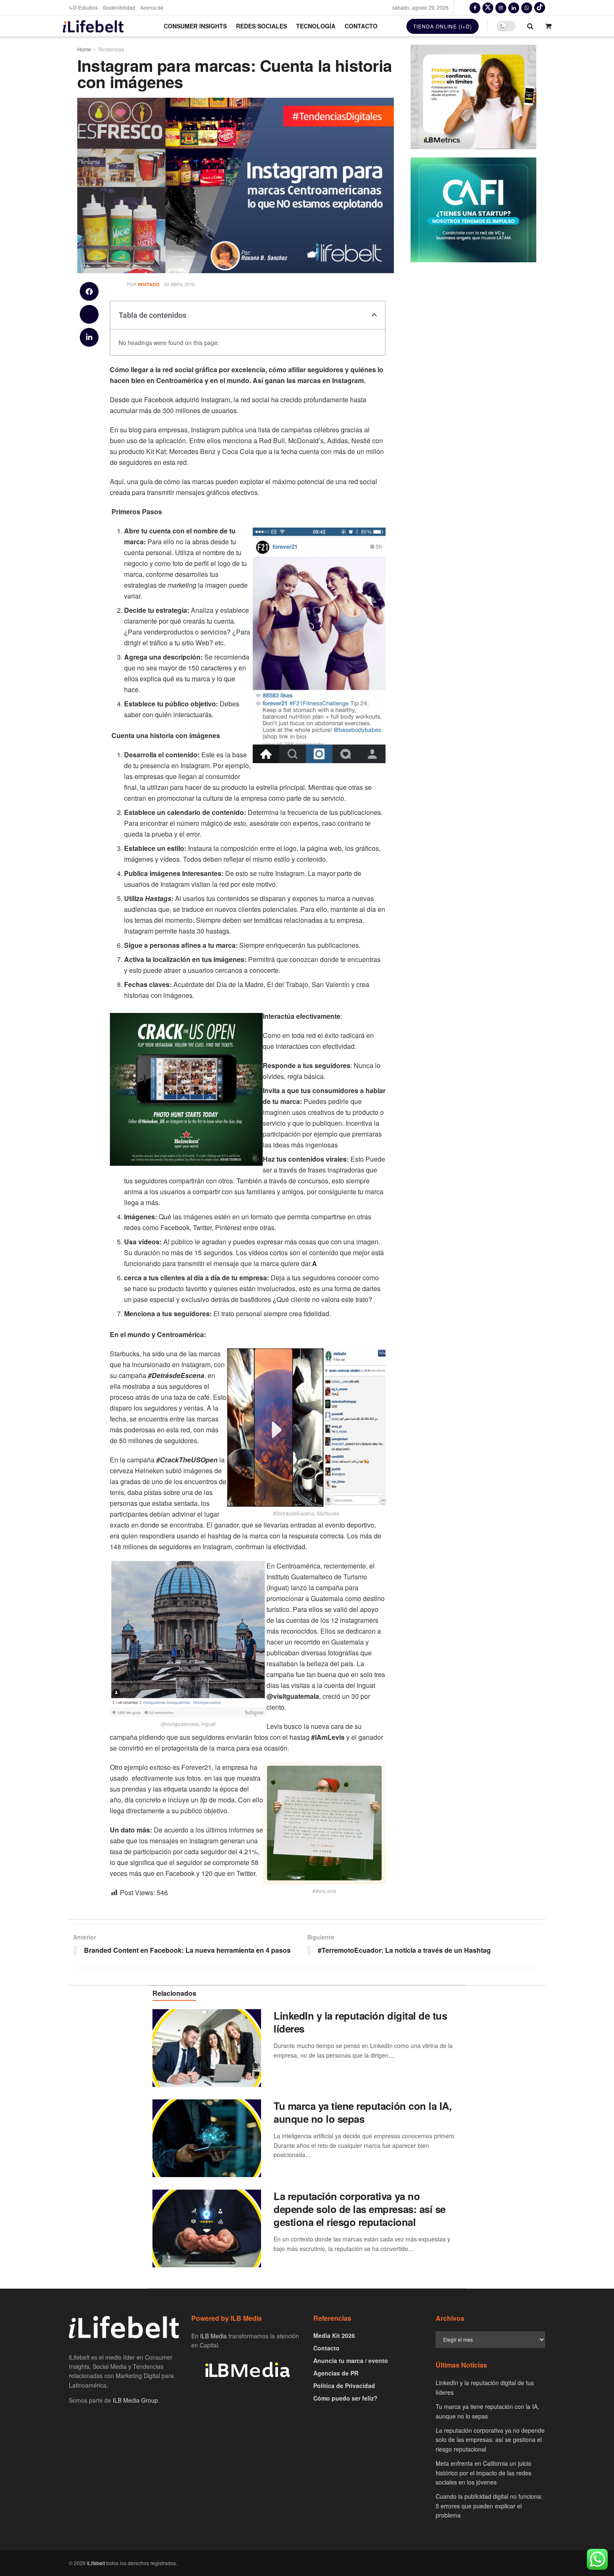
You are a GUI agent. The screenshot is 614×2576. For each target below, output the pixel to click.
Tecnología (316, 26)
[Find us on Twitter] (488, 8)
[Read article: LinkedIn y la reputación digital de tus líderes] (207, 2048)
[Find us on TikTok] (540, 8)
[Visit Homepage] (93, 26)
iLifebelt (96, 2563)
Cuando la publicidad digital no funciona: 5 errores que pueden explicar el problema (489, 2506)
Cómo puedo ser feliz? (345, 2398)
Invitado (149, 284)
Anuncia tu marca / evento (351, 2360)
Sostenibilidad (119, 7)
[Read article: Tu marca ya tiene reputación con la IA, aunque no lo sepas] (207, 2138)
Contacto (361, 26)
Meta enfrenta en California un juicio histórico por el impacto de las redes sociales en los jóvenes (483, 2473)
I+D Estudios (83, 7)
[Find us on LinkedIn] (514, 8)
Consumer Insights (195, 26)
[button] (89, 291)
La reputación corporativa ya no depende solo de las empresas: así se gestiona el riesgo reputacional (360, 2209)
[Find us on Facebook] (475, 8)
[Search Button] (530, 26)
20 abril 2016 (179, 284)
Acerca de (152, 7)
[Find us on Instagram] (501, 8)
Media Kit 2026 (334, 2335)
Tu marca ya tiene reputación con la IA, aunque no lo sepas (363, 2112)
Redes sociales (261, 26)
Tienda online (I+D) (443, 26)
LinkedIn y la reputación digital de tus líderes (360, 2022)
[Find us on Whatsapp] (527, 8)
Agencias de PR (336, 2373)
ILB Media (213, 2336)
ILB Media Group (135, 2400)
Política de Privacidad (344, 2386)
